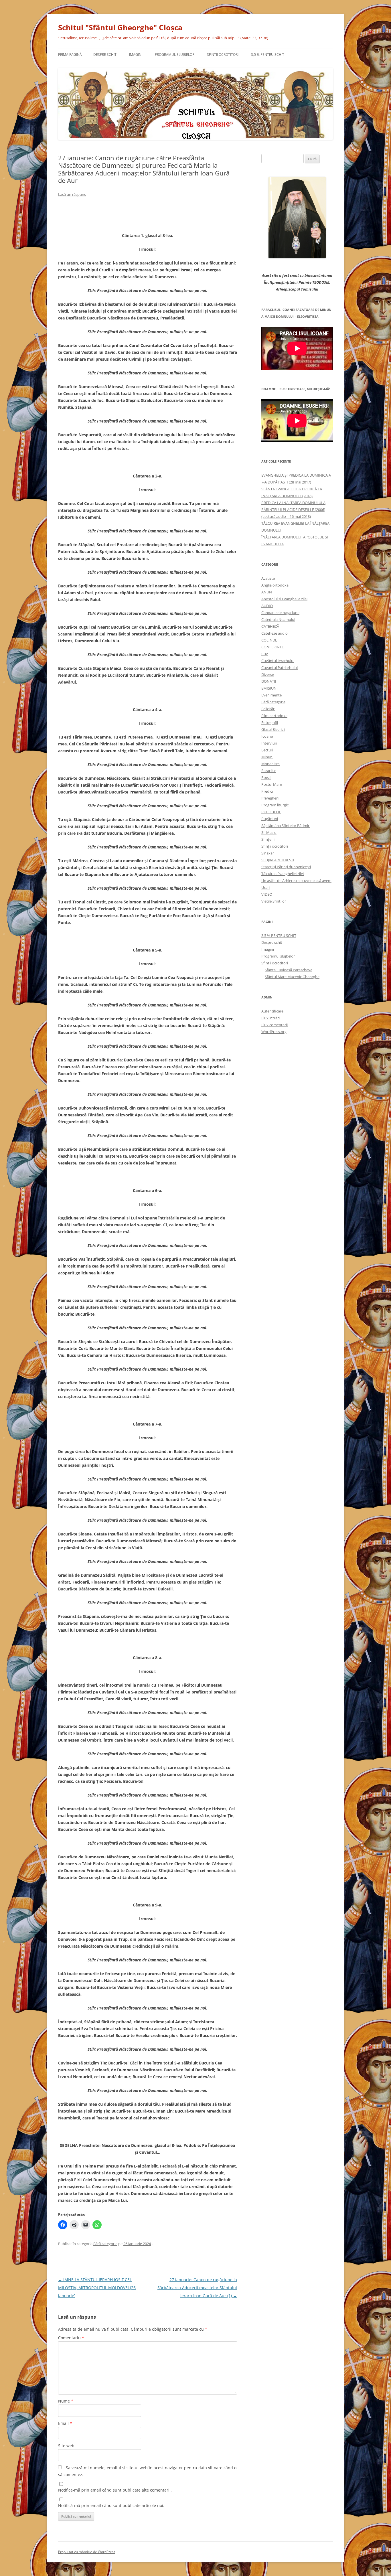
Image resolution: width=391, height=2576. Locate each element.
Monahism (270, 764)
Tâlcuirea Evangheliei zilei (283, 874)
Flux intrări (270, 1018)
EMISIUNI (269, 688)
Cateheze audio (275, 633)
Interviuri (269, 743)
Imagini (136, 55)
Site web (66, 2446)
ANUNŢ (268, 592)
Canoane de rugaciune (280, 613)
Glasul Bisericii (273, 729)
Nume (66, 2401)
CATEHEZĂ (270, 626)
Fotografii (270, 723)
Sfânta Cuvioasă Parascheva (289, 970)
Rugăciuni (270, 819)
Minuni (267, 757)
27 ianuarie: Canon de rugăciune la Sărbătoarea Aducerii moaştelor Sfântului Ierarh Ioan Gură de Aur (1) (197, 2288)
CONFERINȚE (272, 647)
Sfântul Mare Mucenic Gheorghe (292, 977)
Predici (267, 791)
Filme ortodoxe (274, 716)
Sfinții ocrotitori (275, 846)
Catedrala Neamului (278, 619)
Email (65, 2423)
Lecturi (267, 750)
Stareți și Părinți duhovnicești (286, 867)
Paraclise (269, 771)
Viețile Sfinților (274, 901)
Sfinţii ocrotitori (223, 55)
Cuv (265, 654)
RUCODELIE (271, 812)
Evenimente (271, 695)
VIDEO (267, 894)
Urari (265, 887)
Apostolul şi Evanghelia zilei (284, 599)
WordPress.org (274, 1032)
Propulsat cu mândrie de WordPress (87, 2552)
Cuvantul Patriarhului (280, 668)
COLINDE (269, 640)
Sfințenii (268, 839)
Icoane (267, 736)
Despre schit (105, 55)
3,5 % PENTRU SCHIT (268, 55)
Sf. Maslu (269, 832)
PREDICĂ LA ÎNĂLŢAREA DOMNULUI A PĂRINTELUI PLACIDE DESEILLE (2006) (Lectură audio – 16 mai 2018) (293, 510)
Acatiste (268, 578)
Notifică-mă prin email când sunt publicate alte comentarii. (115, 2490)
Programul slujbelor (175, 55)
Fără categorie (105, 2244)
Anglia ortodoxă (275, 585)
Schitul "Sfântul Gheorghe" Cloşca (120, 27)
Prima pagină (70, 55)
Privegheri (270, 798)
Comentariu (71, 2338)
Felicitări (268, 709)
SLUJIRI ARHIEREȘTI (278, 860)
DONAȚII (269, 681)
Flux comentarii (275, 1025)
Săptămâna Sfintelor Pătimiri (286, 826)
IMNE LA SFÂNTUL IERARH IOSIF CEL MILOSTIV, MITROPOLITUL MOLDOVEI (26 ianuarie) (97, 2288)
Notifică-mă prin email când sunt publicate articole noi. (111, 2505)
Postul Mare (272, 784)
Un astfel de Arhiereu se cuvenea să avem (296, 881)
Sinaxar (268, 853)
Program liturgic (275, 805)
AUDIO (267, 606)
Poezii (266, 777)
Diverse (268, 674)
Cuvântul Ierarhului (278, 661)
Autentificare (272, 1011)
